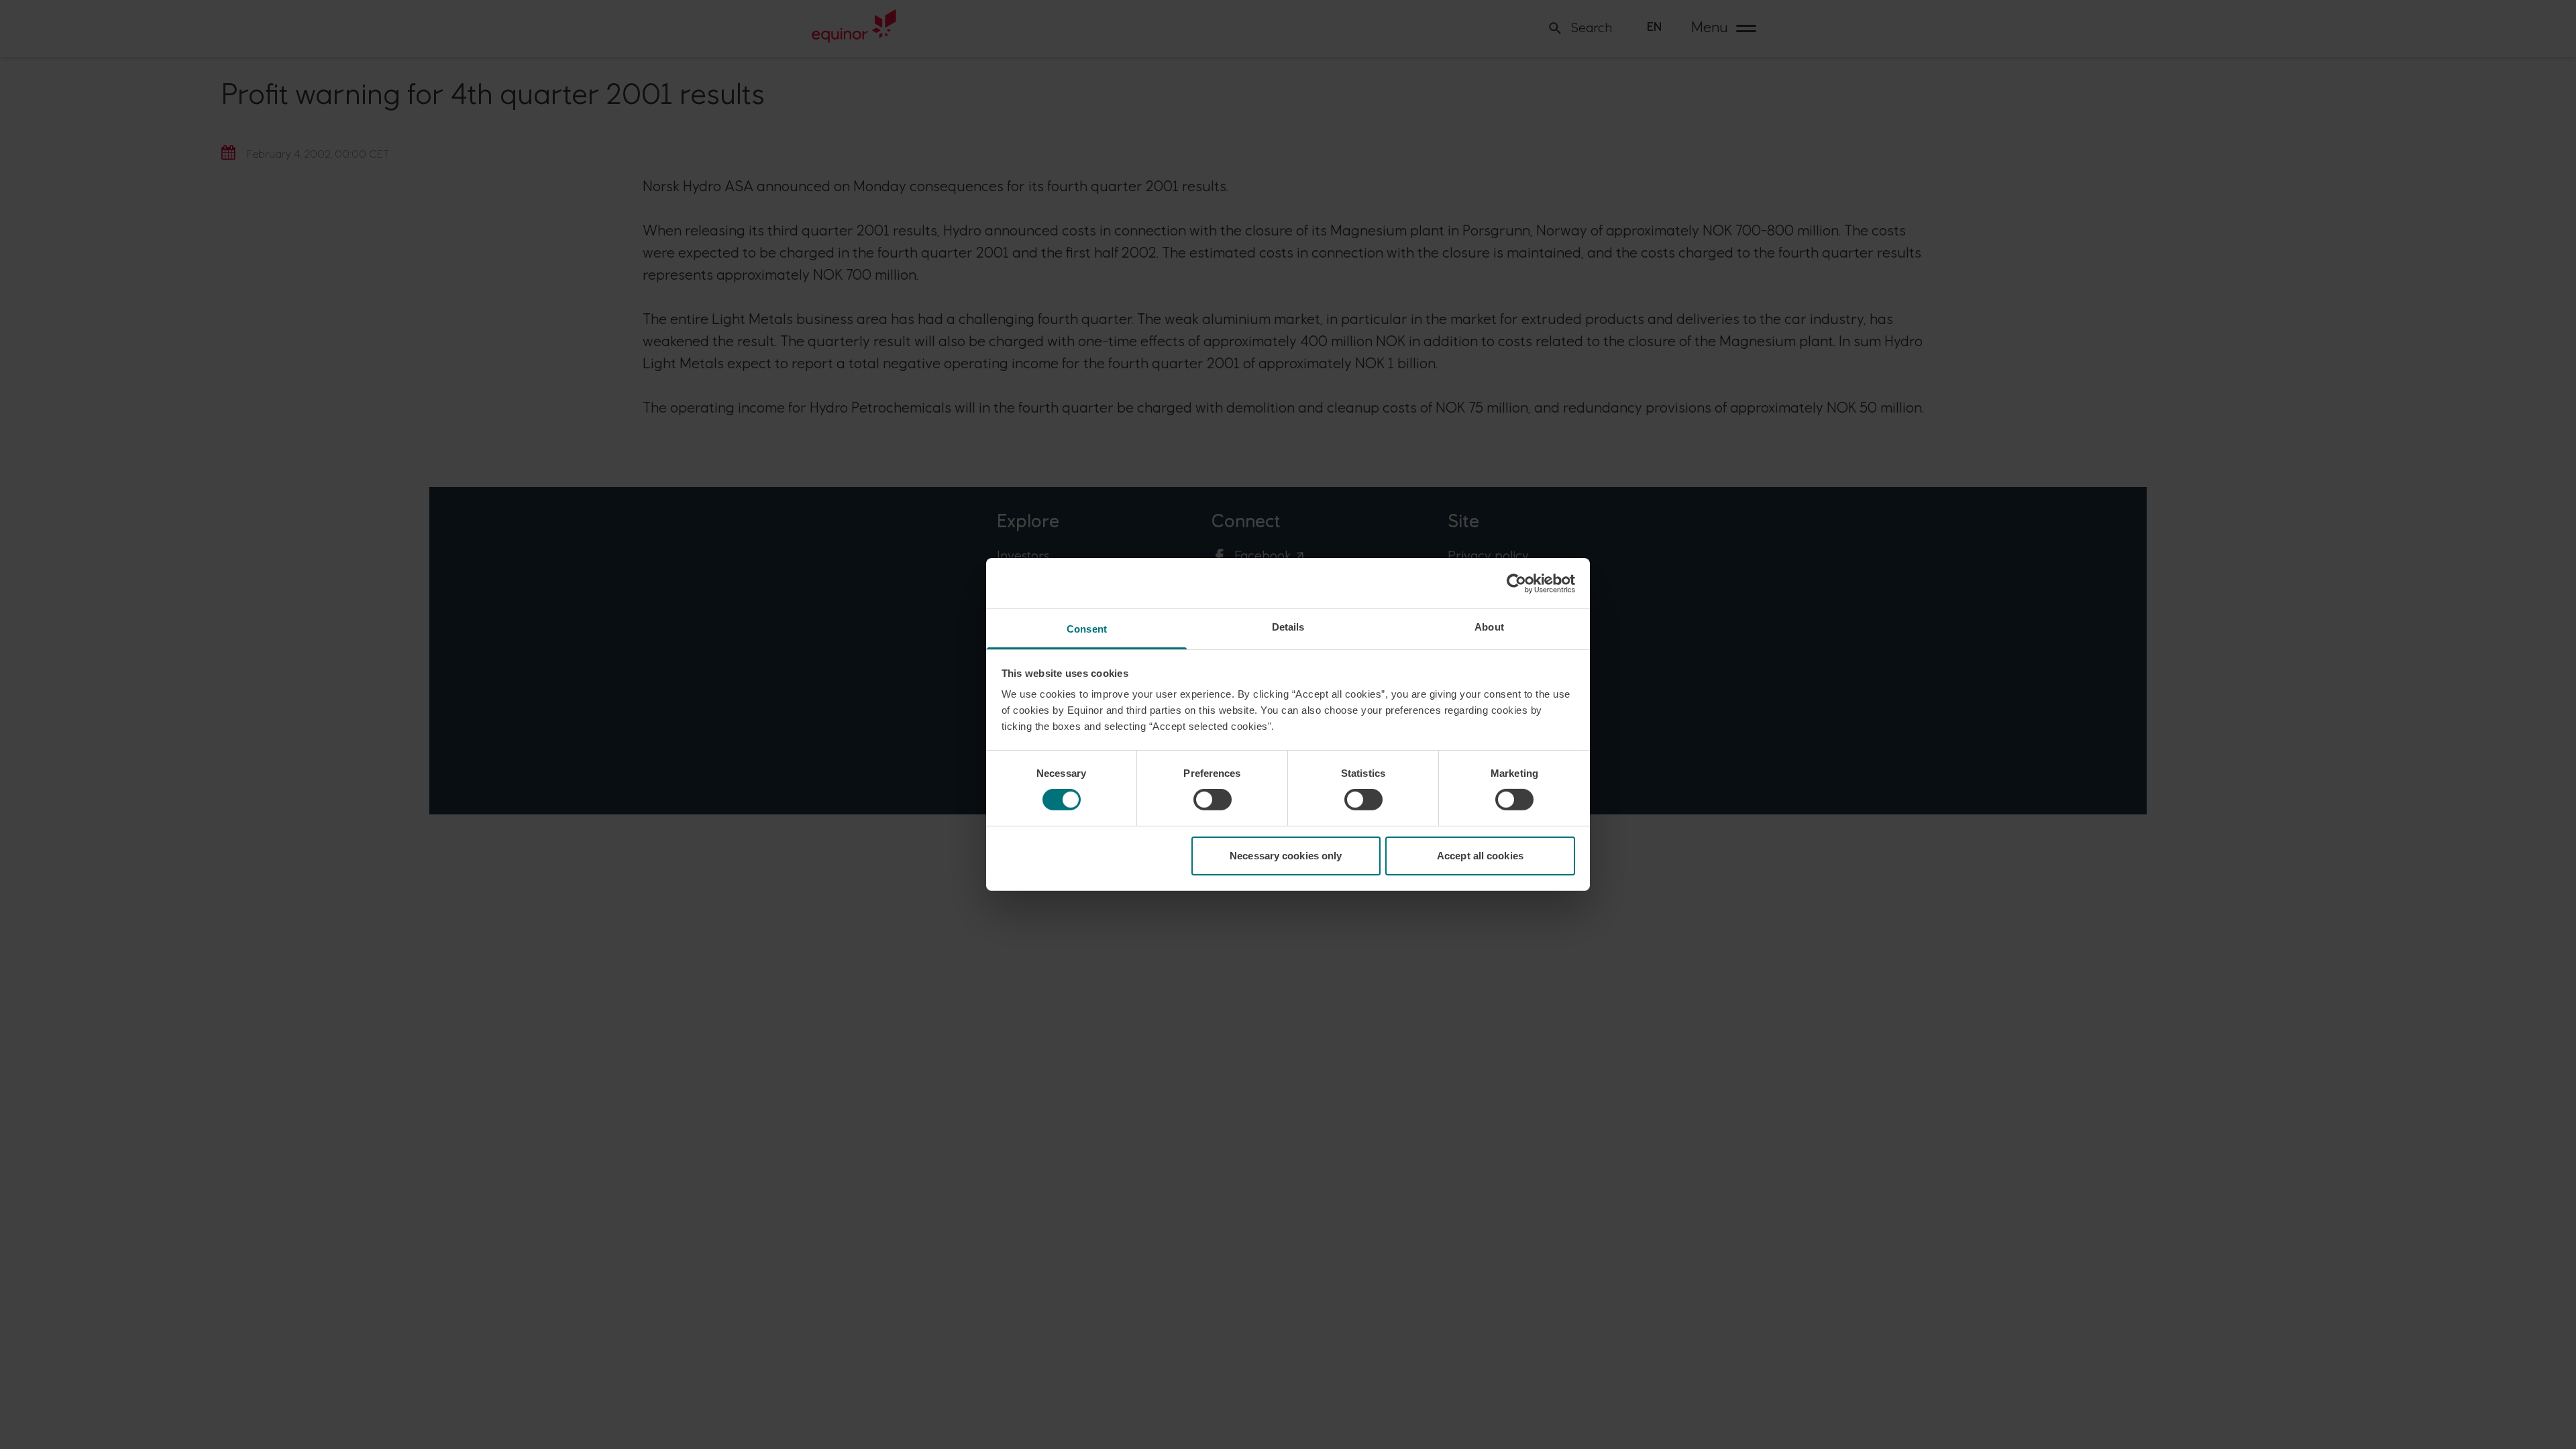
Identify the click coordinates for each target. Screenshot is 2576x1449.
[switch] (1213, 800)
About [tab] (1489, 627)
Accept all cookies (1480, 856)
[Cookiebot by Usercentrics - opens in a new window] (1516, 583)
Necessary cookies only (1286, 856)
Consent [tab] (1087, 629)
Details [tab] (1288, 627)
